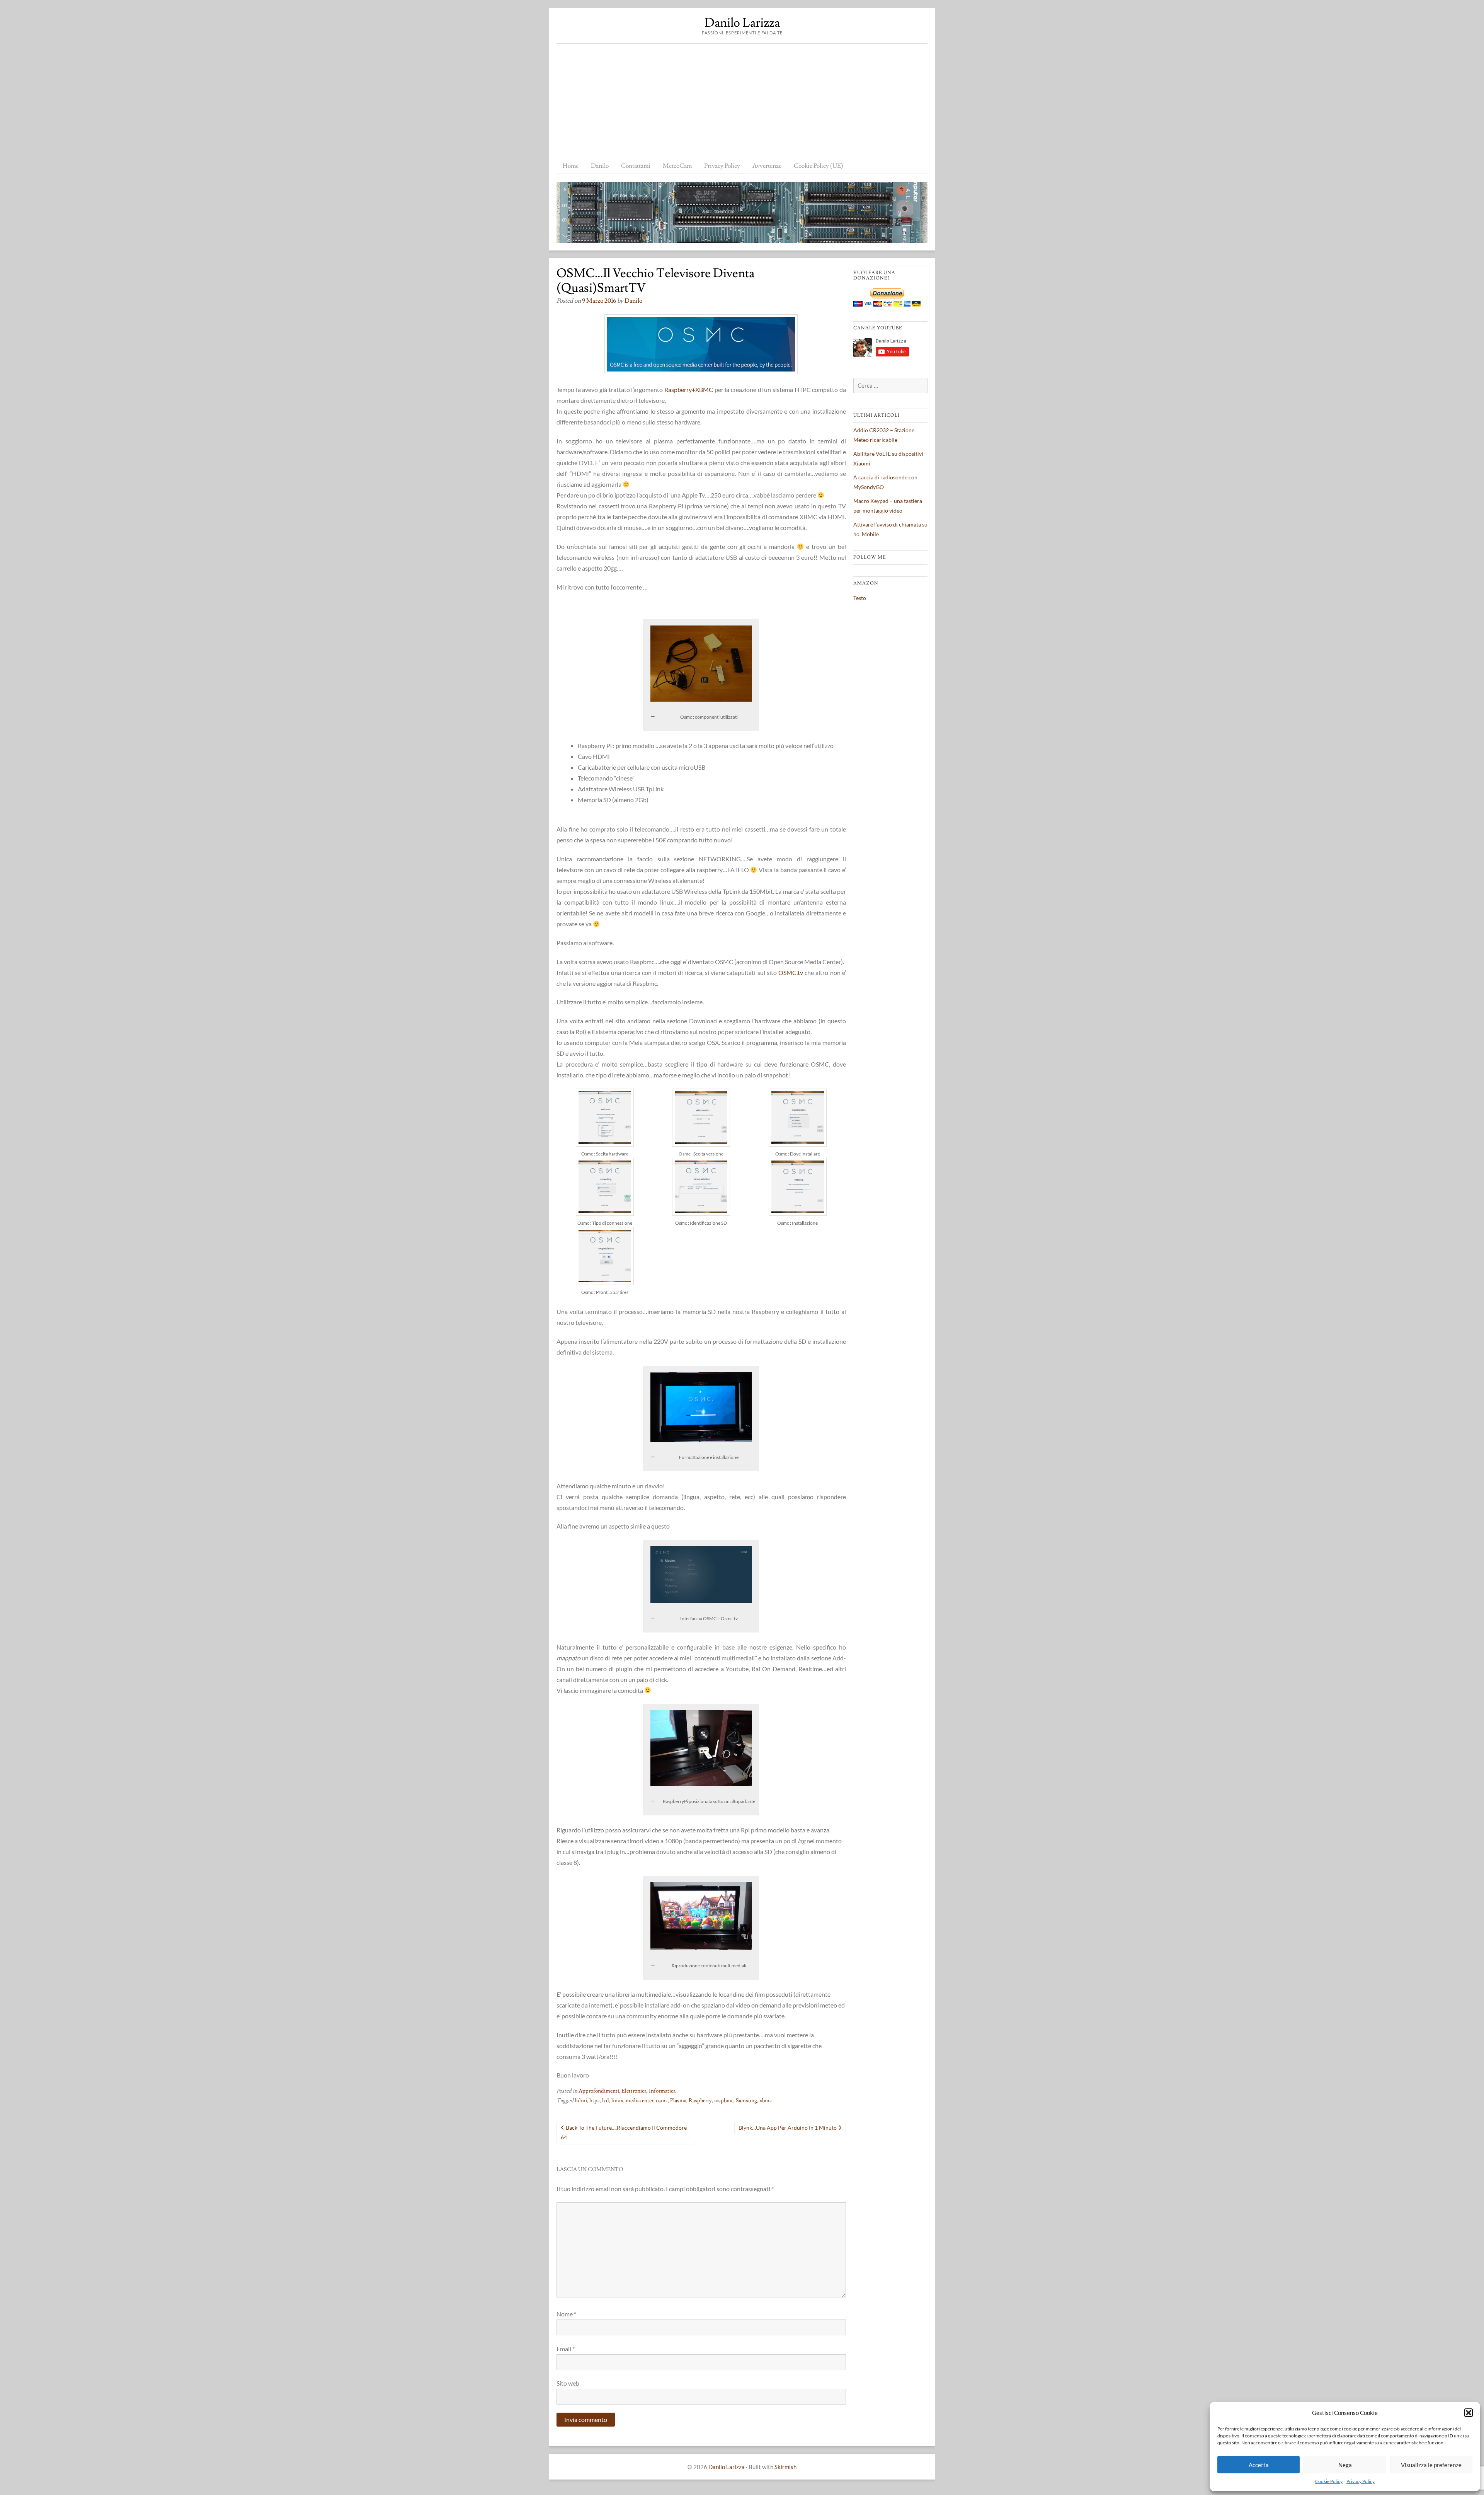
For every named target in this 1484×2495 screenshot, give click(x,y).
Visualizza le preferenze (1431, 2465)
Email (566, 2349)
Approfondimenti (599, 2091)
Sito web (568, 2383)
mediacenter (640, 2101)
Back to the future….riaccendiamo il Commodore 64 (624, 2132)
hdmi (581, 2101)
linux (617, 2101)
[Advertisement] (742, 102)
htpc (595, 2101)
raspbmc (724, 2101)
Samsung (746, 2101)
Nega (1345, 2465)
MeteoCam (677, 166)
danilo (633, 301)
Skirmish (785, 2467)
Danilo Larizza (742, 23)
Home (571, 166)
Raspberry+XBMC (689, 389)
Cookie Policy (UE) (819, 166)
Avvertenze (767, 166)
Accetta (1259, 2465)
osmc (662, 2101)
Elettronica (634, 2091)
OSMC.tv (791, 972)
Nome (566, 2314)
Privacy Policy (1361, 2481)
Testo (860, 598)
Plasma (678, 2101)
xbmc (766, 2101)
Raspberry (700, 2101)
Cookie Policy (1329, 2481)
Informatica (662, 2091)
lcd (606, 2101)
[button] (1469, 2413)
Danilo (600, 166)
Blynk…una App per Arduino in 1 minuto (788, 2128)
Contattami (636, 166)
